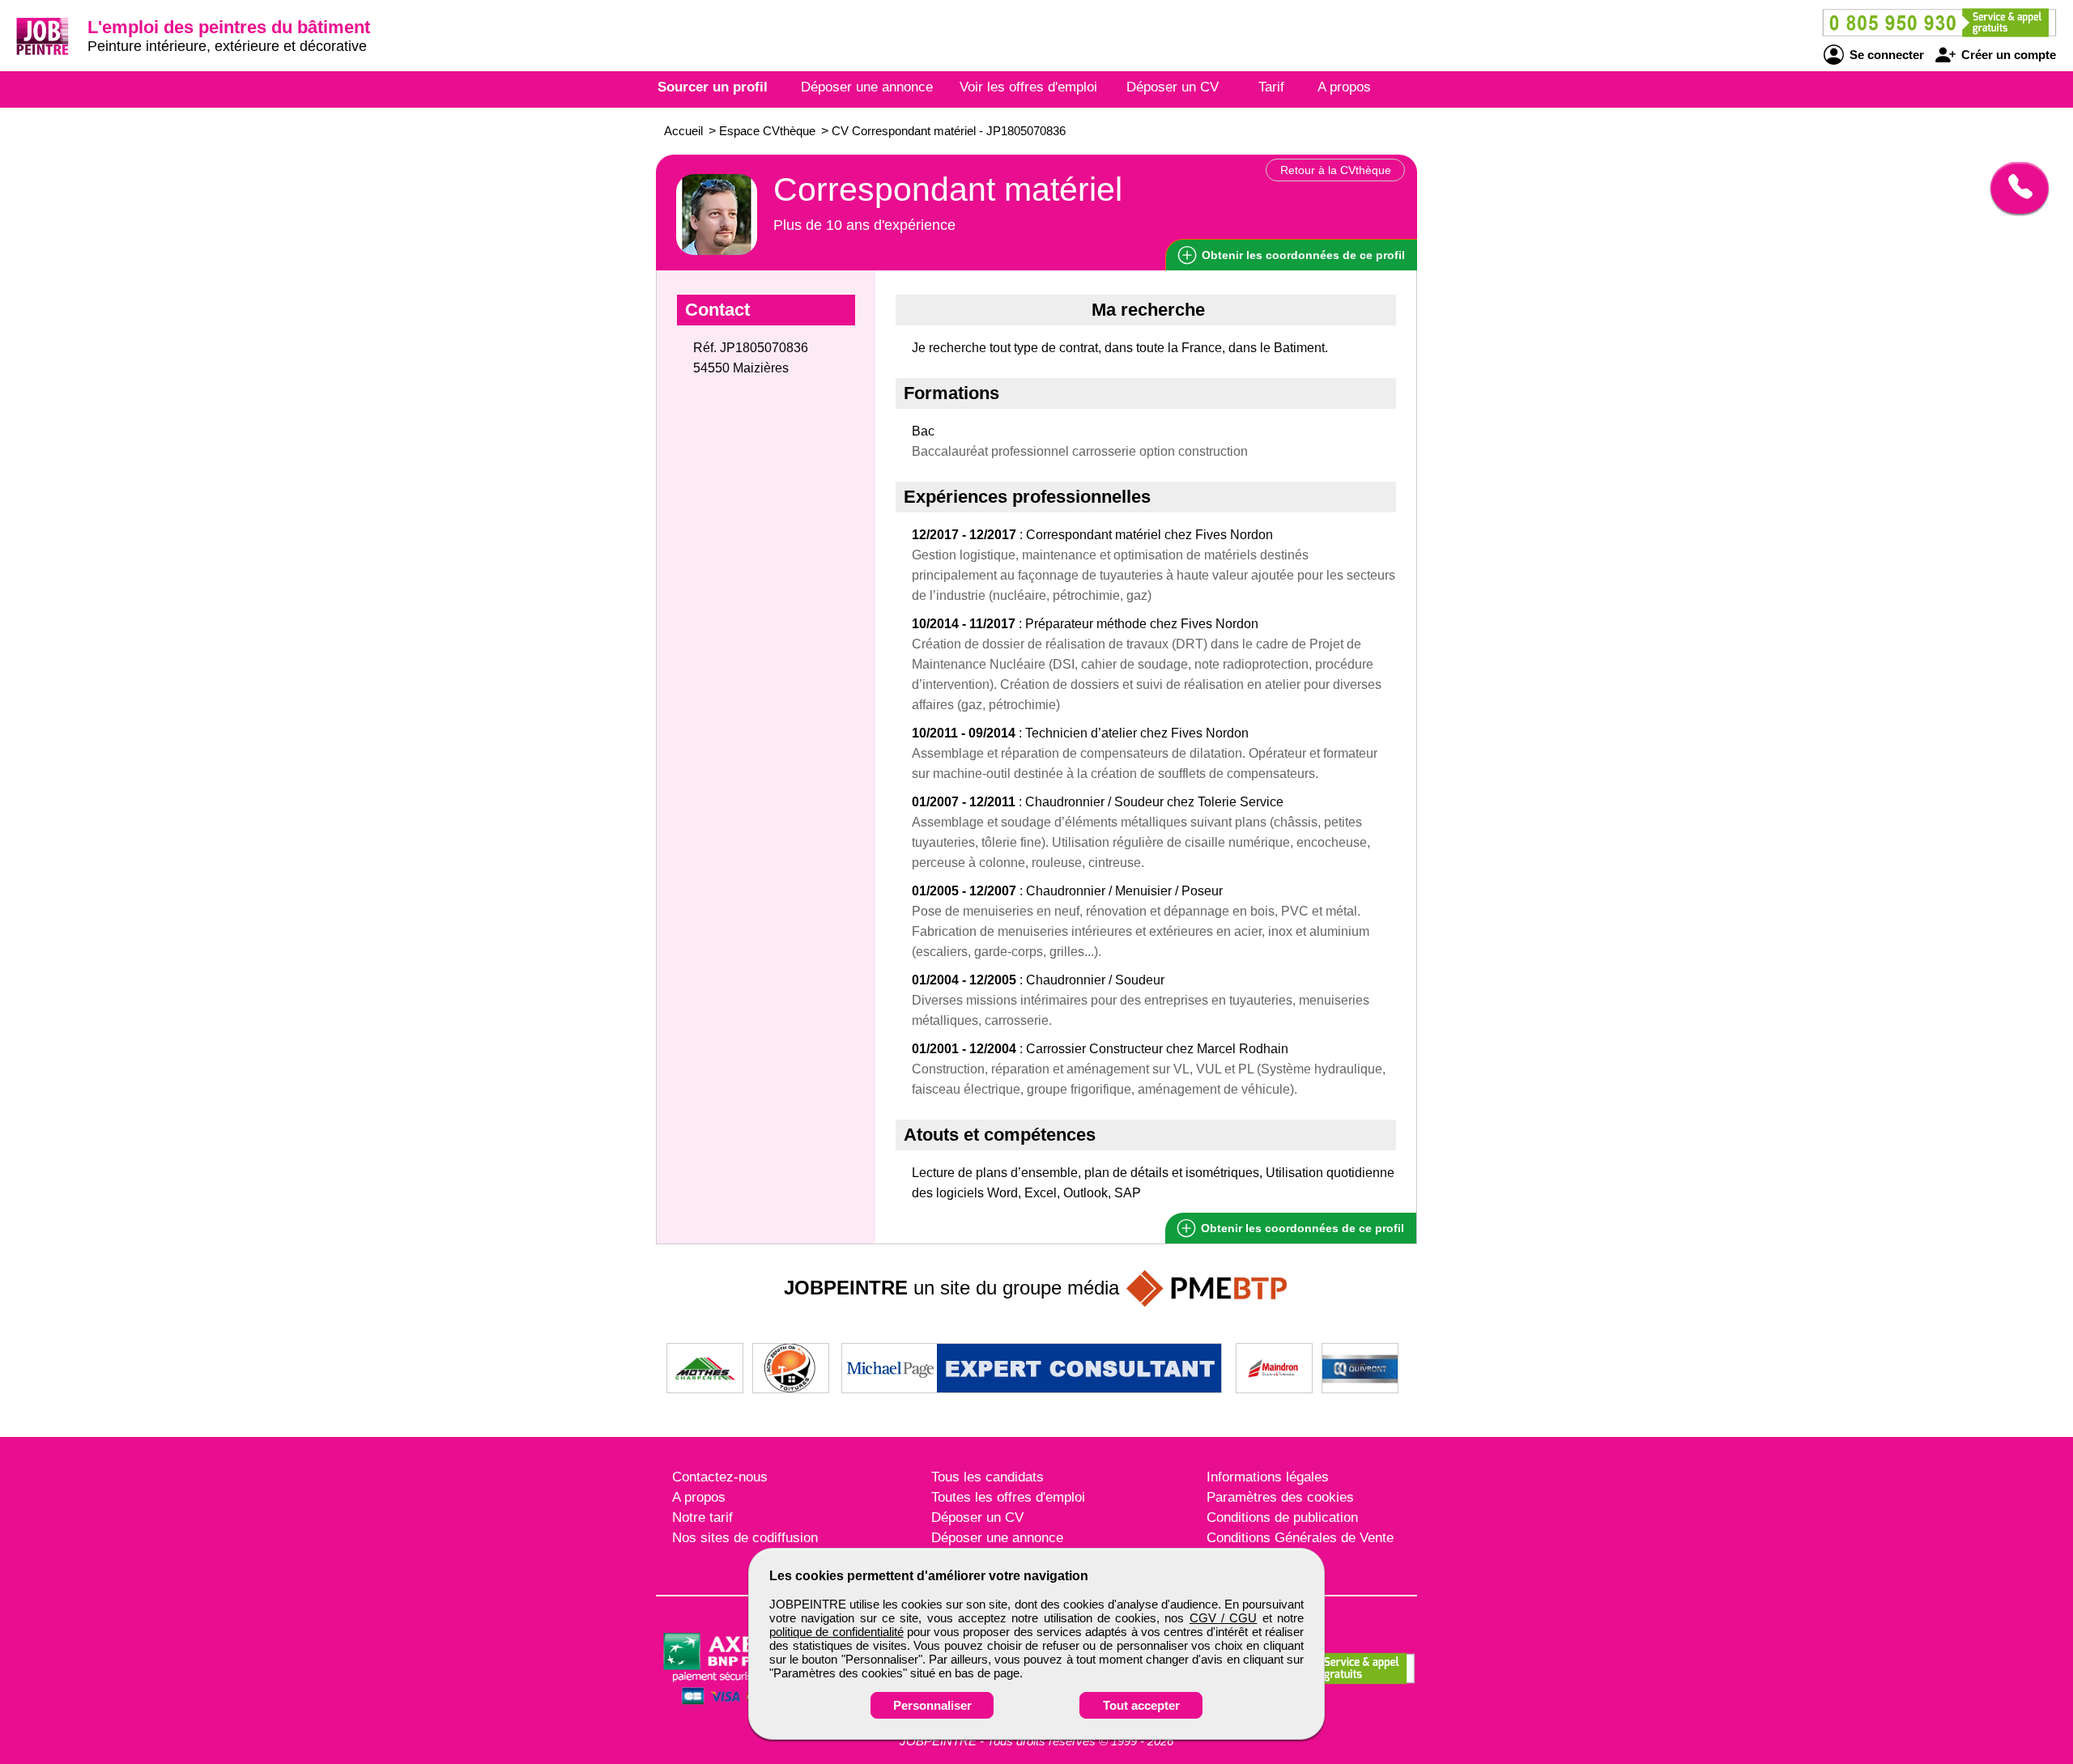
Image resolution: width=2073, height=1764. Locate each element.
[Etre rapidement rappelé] (2013, 188)
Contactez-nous (720, 1477)
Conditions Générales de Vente (1300, 1538)
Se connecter (1885, 55)
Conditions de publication (1282, 1517)
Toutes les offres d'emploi (1008, 1497)
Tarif (1271, 87)
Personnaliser (932, 1705)
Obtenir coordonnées (1302, 255)
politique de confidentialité (836, 1632)
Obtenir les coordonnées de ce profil (1301, 1228)
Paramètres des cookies (1280, 1497)
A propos (1344, 87)
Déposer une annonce (867, 87)
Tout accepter (1141, 1705)
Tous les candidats (988, 1477)
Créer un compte (2007, 55)
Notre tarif (702, 1517)
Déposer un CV (1173, 87)
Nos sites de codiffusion (745, 1538)
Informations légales (1268, 1477)
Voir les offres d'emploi (1028, 87)
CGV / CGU (1224, 1618)
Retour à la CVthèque (1336, 170)
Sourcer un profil (713, 87)
